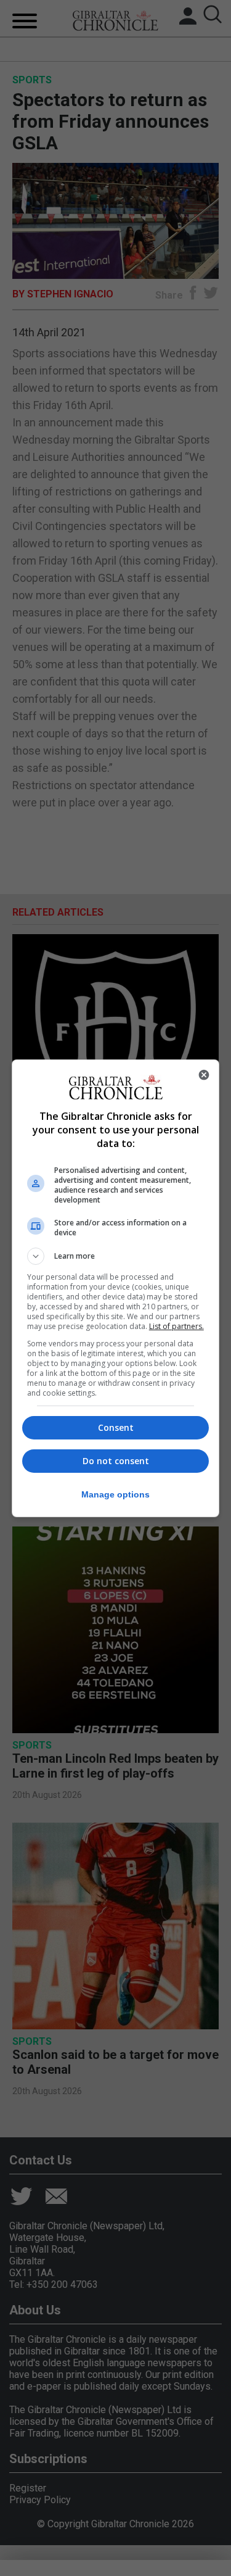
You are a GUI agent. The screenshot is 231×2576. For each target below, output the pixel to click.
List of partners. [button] (176, 1326)
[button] (116, 1256)
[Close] (204, 1075)
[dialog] (116, 1288)
